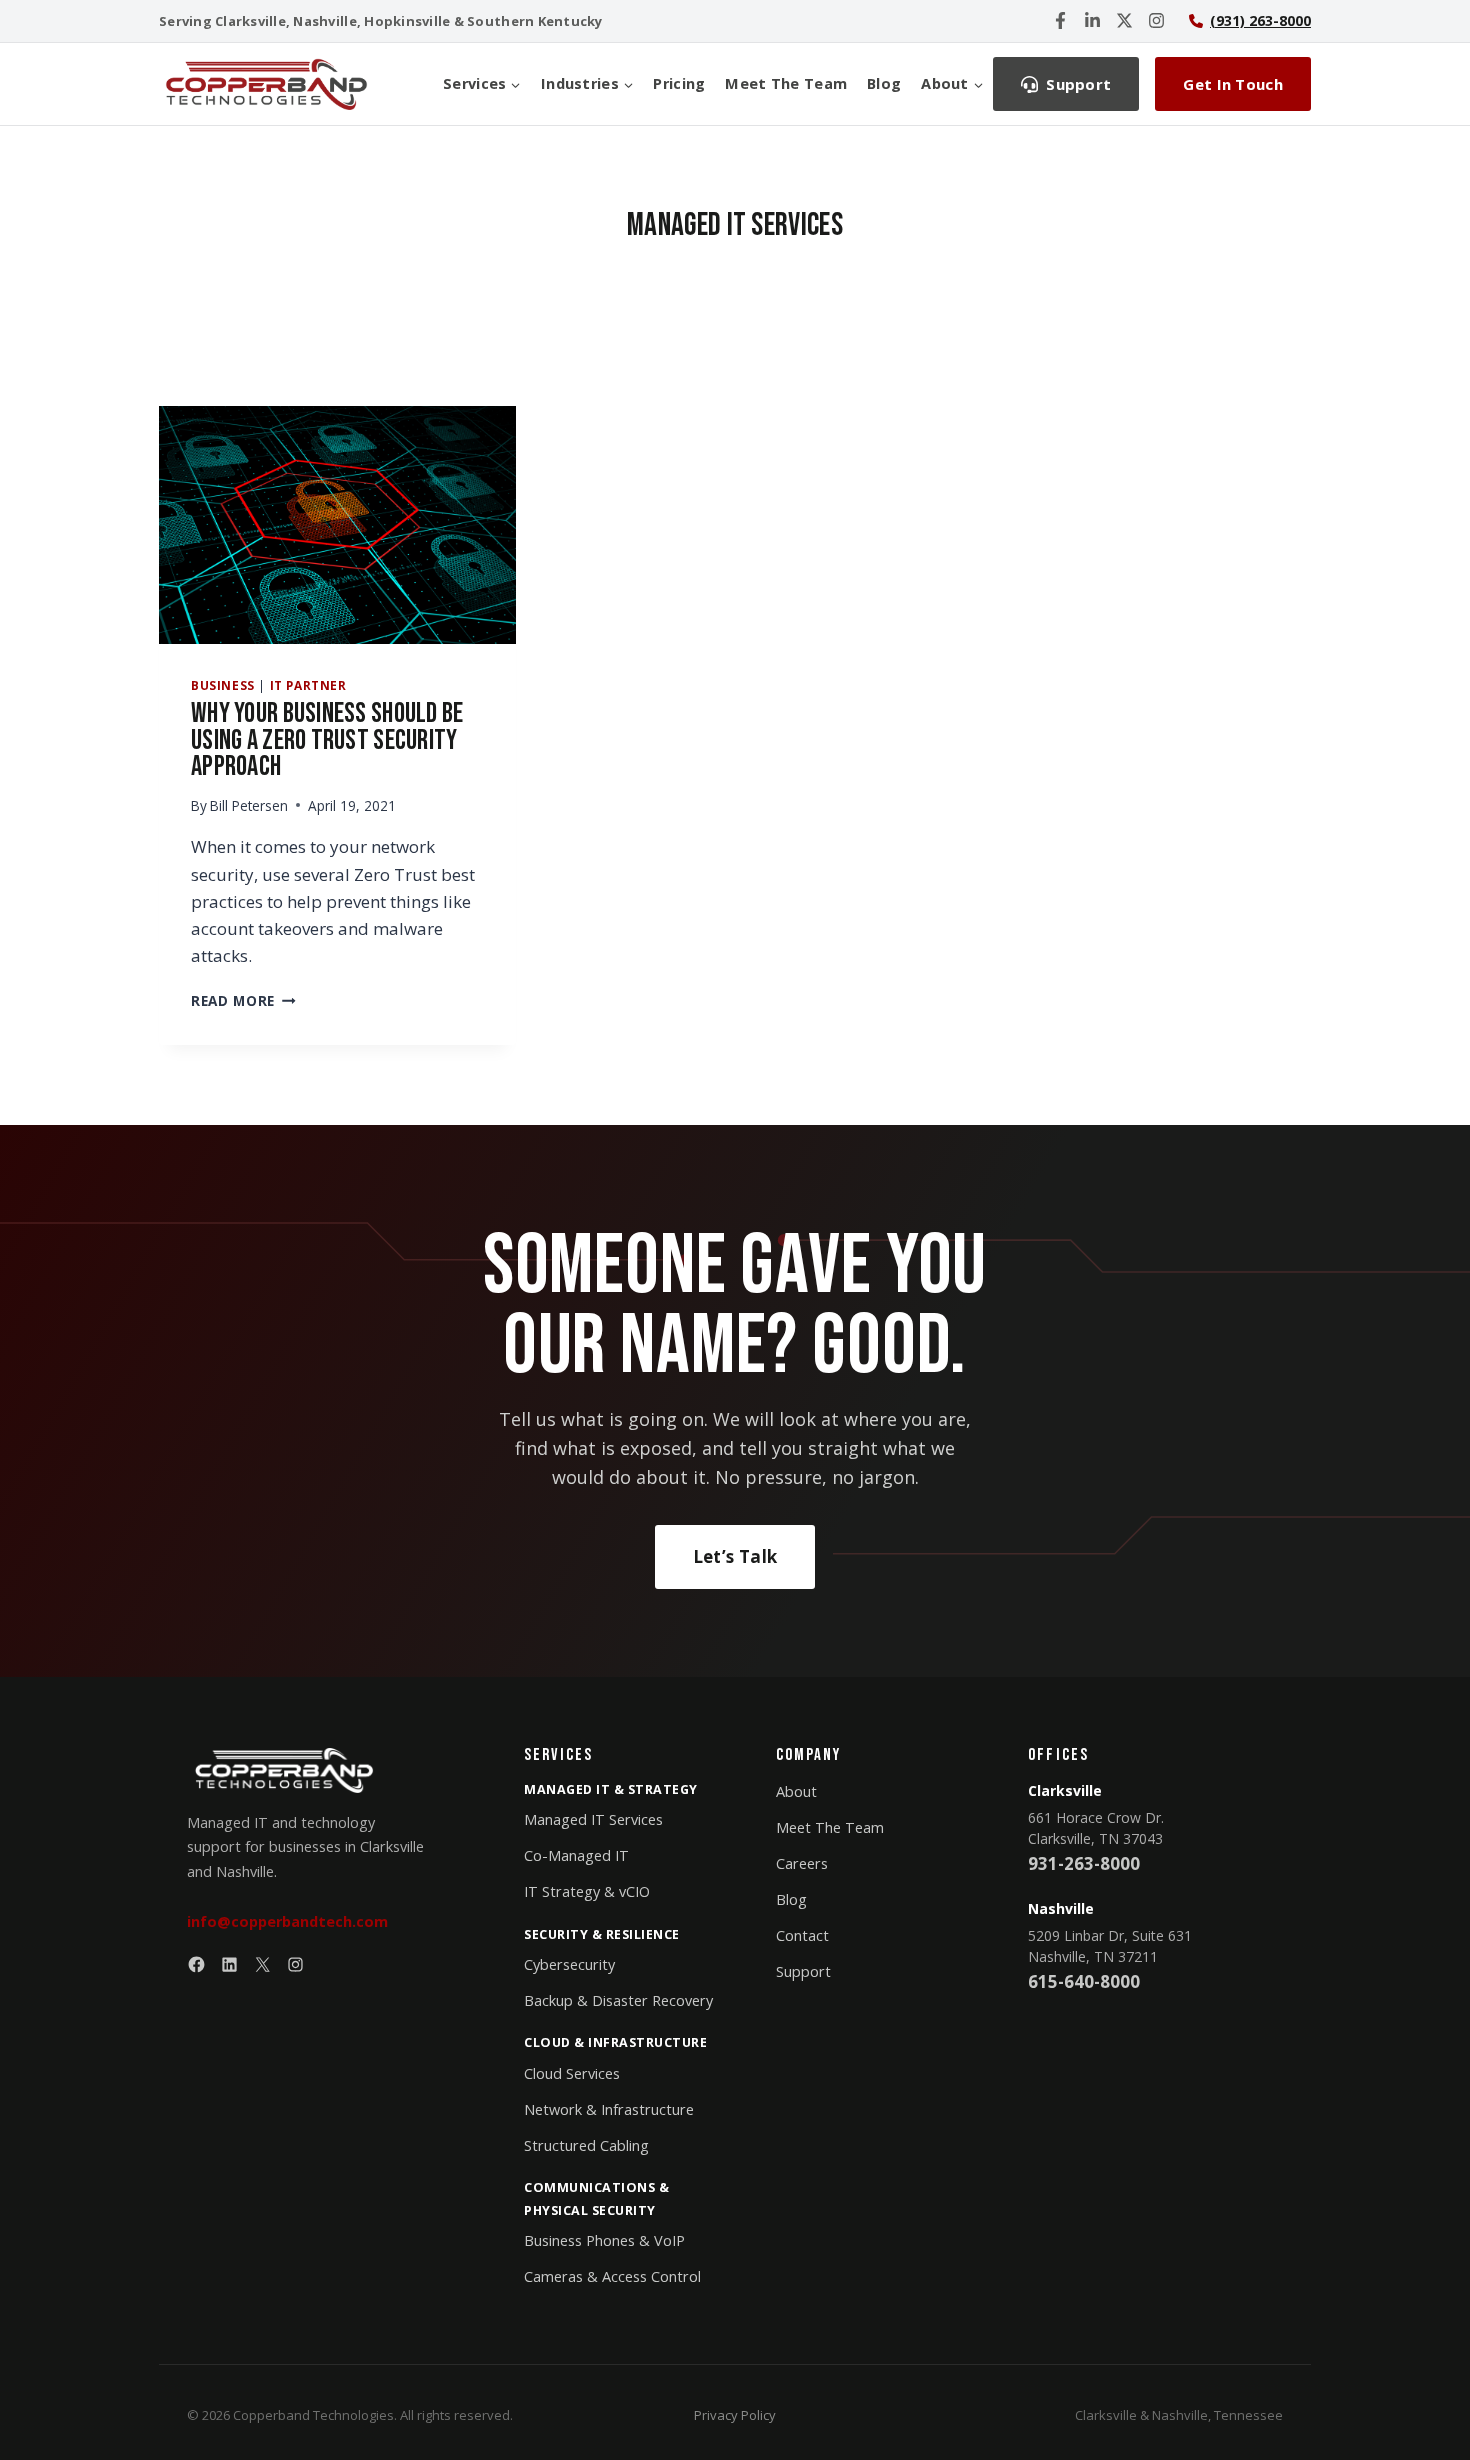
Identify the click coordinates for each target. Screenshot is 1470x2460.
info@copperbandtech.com (287, 1921)
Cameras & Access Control (612, 2276)
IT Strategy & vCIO (587, 1891)
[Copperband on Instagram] (1156, 20)
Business (223, 685)
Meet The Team (786, 83)
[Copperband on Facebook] (1060, 20)
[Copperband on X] (1124, 20)
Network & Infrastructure (609, 2109)
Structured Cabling (586, 2145)
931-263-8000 (1084, 1863)
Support (803, 1971)
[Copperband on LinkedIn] (1092, 20)
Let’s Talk (735, 1556)
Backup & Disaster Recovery (618, 2000)
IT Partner (308, 685)
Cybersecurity (569, 1964)
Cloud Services (572, 2073)
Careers (802, 1863)
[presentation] (337, 525)
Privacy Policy (735, 2415)
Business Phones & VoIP (604, 2240)
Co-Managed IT (576, 1855)
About (796, 1791)
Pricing (679, 83)
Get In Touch (1233, 84)
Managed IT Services (593, 1819)
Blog (884, 83)
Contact (802, 1935)
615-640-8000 (1084, 1981)
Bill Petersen (249, 805)
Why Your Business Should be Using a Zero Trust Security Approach (327, 740)
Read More (243, 1000)
